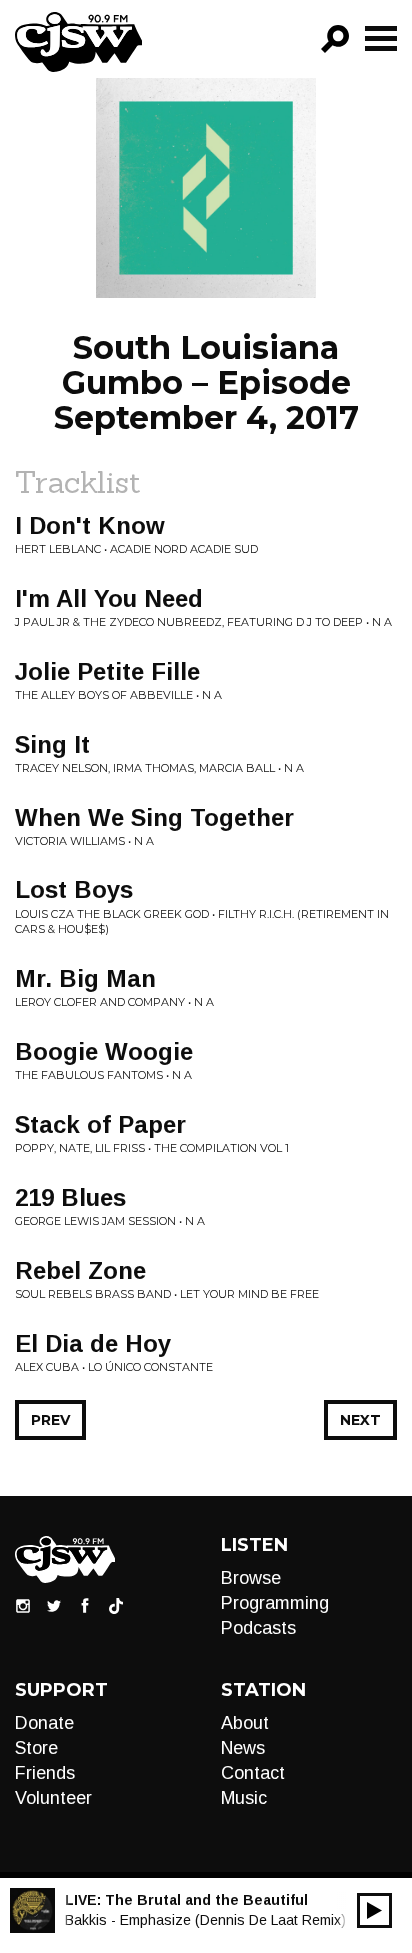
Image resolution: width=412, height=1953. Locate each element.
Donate (44, 1723)
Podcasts (258, 1628)
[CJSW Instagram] (23, 1605)
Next (360, 1420)
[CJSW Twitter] (54, 1605)
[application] (374, 1910)
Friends (45, 1773)
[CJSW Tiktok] (116, 1605)
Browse (251, 1578)
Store (36, 1748)
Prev (50, 1420)
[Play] (374, 1910)
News (243, 1748)
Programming (275, 1603)
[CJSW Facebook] (85, 1605)
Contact (253, 1773)
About (245, 1723)
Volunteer (53, 1798)
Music (244, 1798)
